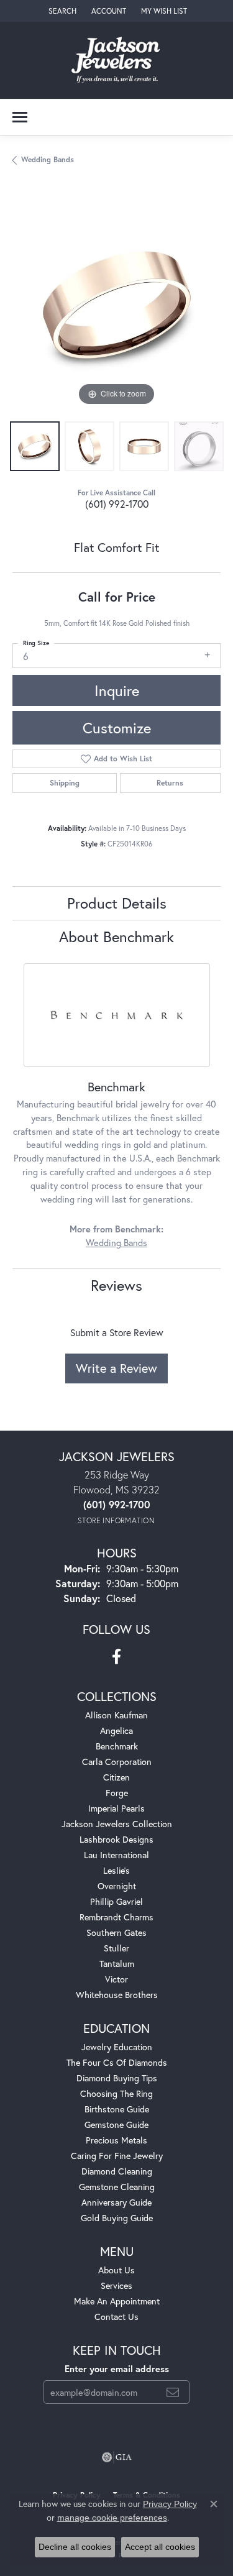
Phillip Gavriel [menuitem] (116, 1901)
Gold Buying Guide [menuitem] (117, 2218)
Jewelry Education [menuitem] (117, 2047)
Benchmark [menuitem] (117, 1746)
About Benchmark (116, 937)
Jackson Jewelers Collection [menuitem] (117, 1824)
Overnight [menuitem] (117, 1886)
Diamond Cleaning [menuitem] (117, 2171)
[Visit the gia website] (117, 2457)
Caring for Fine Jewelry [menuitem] (117, 2156)
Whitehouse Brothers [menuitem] (117, 1995)
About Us (116, 2270)
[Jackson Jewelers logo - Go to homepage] (116, 60)
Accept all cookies (160, 2547)
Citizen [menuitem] (116, 1777)
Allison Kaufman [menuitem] (116, 1715)
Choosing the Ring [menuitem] (116, 2093)
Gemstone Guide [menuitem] (116, 2125)
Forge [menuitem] (117, 1793)
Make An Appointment (117, 2301)
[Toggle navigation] (20, 117)
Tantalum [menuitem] (117, 1964)
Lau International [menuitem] (116, 1855)
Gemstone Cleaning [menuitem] (117, 2187)
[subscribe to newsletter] (173, 2392)
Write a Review (116, 1368)
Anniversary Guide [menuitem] (116, 2202)
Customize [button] (117, 728)
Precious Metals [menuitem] (116, 2140)
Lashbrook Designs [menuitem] (116, 1839)
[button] (61, 11)
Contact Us (116, 2317)
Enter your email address (117, 2369)
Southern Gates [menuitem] (116, 1932)
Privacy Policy (170, 2504)
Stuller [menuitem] (116, 1948)
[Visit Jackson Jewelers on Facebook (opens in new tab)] (116, 1657)
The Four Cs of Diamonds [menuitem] (117, 2062)
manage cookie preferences (112, 2518)
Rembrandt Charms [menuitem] (116, 1917)
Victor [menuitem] (116, 1979)
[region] (116, 305)
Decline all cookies (75, 2547)
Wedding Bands (48, 159)
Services (116, 2285)
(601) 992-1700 (117, 504)
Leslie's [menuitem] (116, 1870)
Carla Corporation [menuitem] (117, 1762)
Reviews (116, 1285)
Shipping (65, 783)
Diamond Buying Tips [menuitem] (117, 2078)
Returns (170, 783)
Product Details (117, 903)
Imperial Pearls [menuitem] (116, 1808)
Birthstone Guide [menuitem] (117, 2109)
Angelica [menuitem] (116, 1730)
